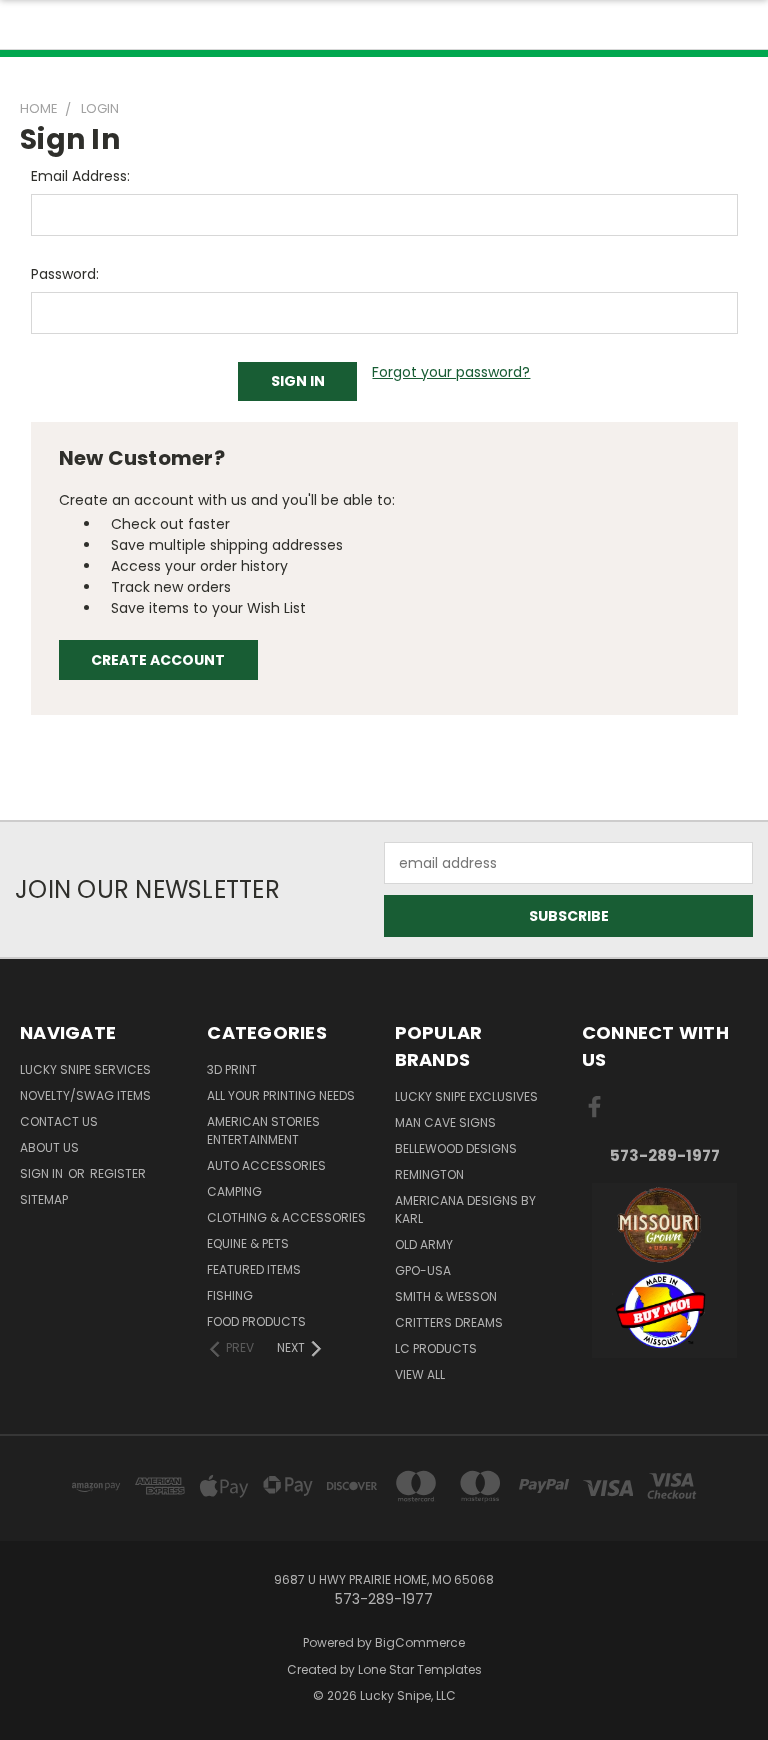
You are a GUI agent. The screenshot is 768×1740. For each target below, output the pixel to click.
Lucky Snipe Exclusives (466, 1096)
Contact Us (59, 1121)
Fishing (230, 1295)
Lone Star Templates (420, 1669)
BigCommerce (420, 1642)
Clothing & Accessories (286, 1217)
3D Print (232, 1069)
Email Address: (80, 176)
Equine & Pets (248, 1243)
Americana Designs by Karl (465, 1209)
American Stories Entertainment (263, 1130)
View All (420, 1374)
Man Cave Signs (445, 1122)
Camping (234, 1191)
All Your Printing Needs (281, 1095)
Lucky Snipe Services (85, 1069)
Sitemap (44, 1199)
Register (118, 1173)
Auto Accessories (266, 1165)
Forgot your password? (451, 372)
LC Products (436, 1348)
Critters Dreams (449, 1322)
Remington (429, 1174)
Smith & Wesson (446, 1296)
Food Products (256, 1321)
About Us (49, 1147)
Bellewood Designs (456, 1148)
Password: (65, 274)
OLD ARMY (424, 1244)
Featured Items (254, 1269)
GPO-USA (423, 1270)
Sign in (43, 1173)
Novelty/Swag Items (85, 1095)
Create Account (158, 660)
